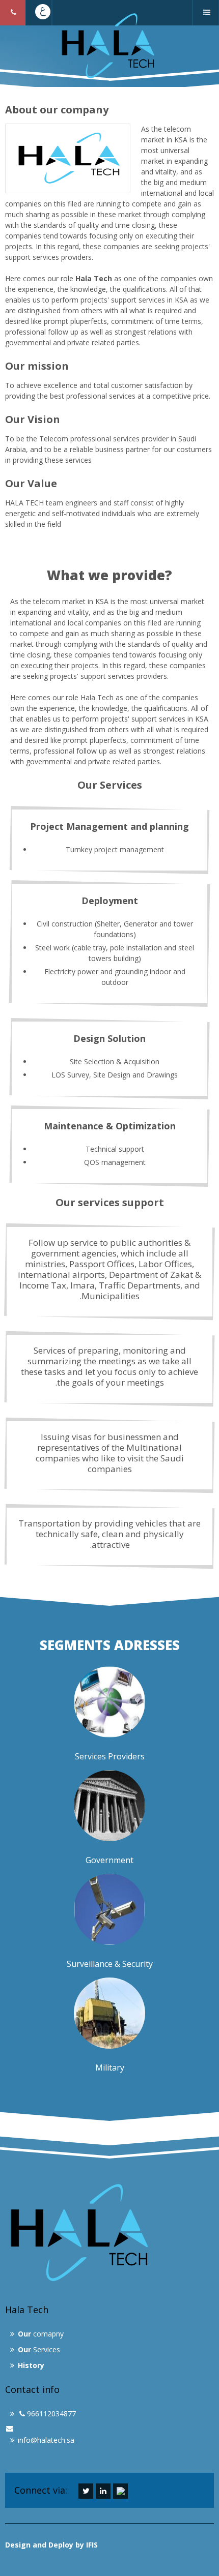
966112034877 (51, 2414)
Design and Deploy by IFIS (51, 2545)
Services (39, 2349)
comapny (41, 2334)
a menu (208, 25)
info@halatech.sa (46, 2440)
